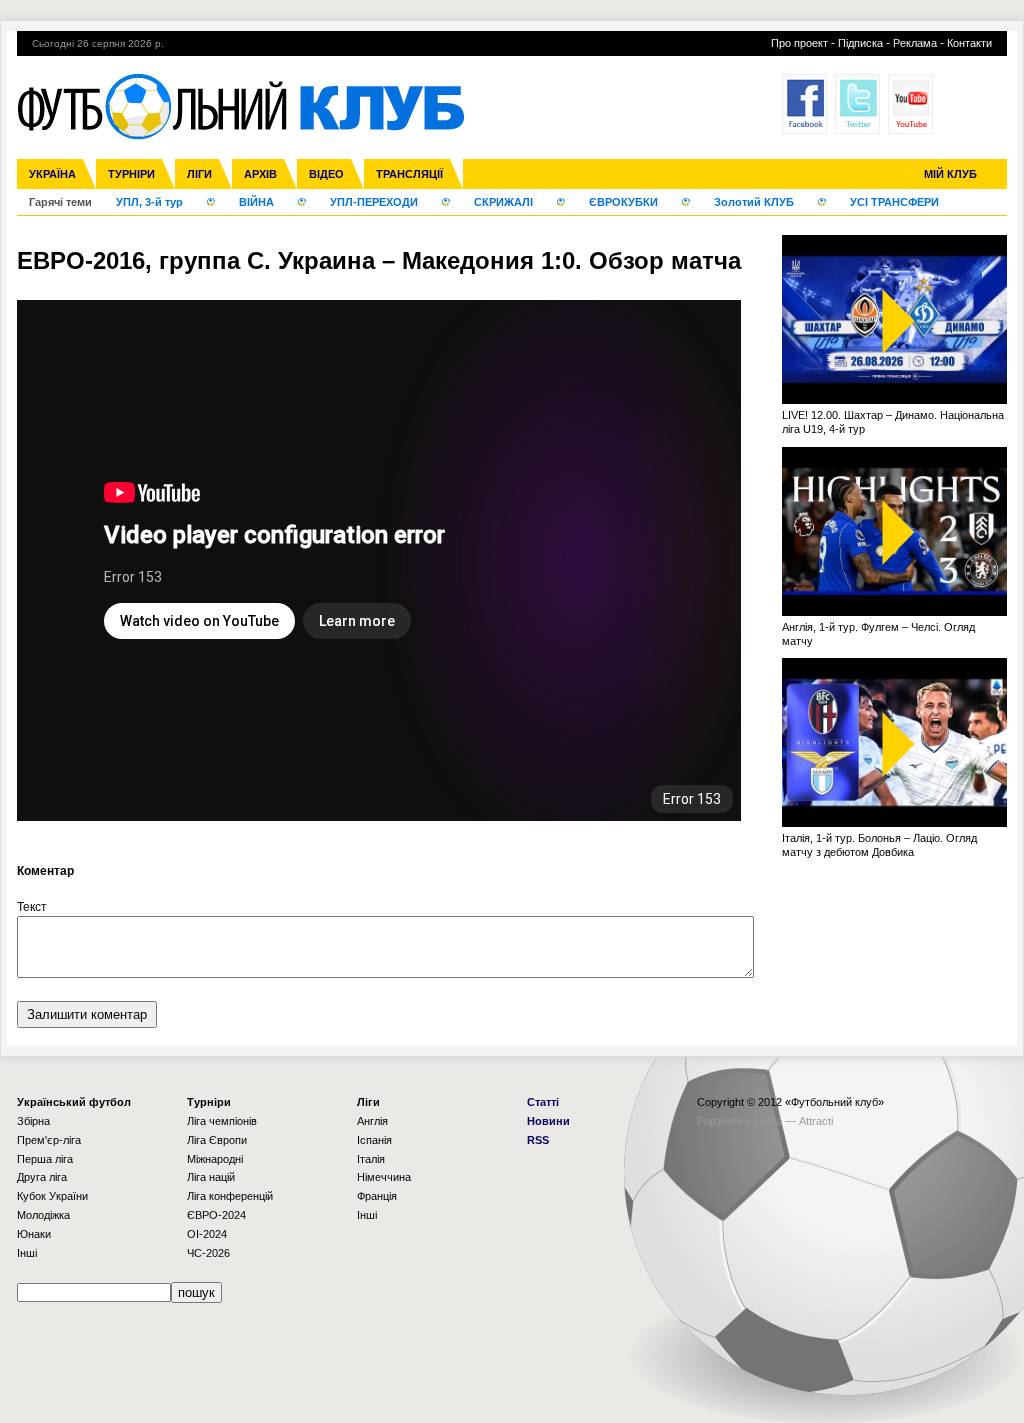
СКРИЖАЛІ (503, 202)
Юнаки (34, 1234)
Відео (326, 174)
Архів (260, 174)
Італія (371, 1159)
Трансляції (409, 174)
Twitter (857, 104)
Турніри (131, 174)
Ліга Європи (217, 1140)
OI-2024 (207, 1234)
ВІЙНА (256, 202)
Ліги (199, 174)
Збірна (33, 1121)
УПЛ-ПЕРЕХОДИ (374, 202)
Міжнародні (215, 1159)
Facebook (804, 104)
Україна (52, 174)
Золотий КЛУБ (754, 202)
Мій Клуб (950, 174)
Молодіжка (43, 1215)
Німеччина (384, 1177)
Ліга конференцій (230, 1196)
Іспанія (374, 1140)
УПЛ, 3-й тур (149, 202)
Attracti (816, 1121)
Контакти (969, 43)
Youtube (910, 104)
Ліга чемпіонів (222, 1121)
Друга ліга (42, 1177)
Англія (372, 1121)
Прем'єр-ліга (49, 1140)
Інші (27, 1253)
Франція (377, 1196)
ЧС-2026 (208, 1253)
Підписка (860, 43)
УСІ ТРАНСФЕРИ (894, 202)
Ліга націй (211, 1177)
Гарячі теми (60, 202)
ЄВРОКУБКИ (623, 202)
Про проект (799, 43)
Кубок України (52, 1196)
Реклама (915, 43)
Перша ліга (45, 1159)
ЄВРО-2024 (216, 1215)
